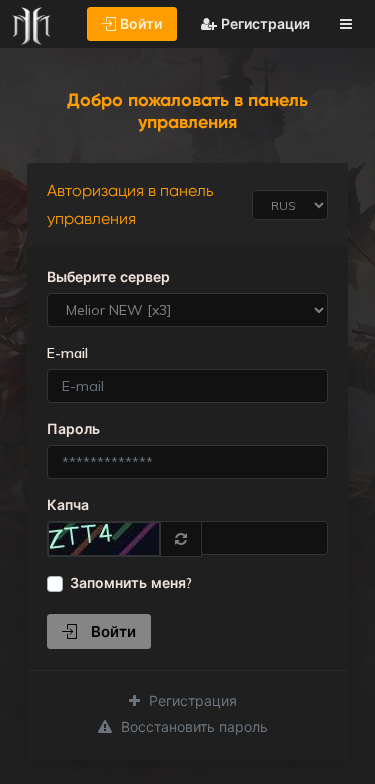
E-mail (67, 353)
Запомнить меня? (131, 583)
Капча (68, 505)
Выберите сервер (108, 277)
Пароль (73, 429)
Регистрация (263, 24)
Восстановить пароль (192, 727)
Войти (139, 24)
